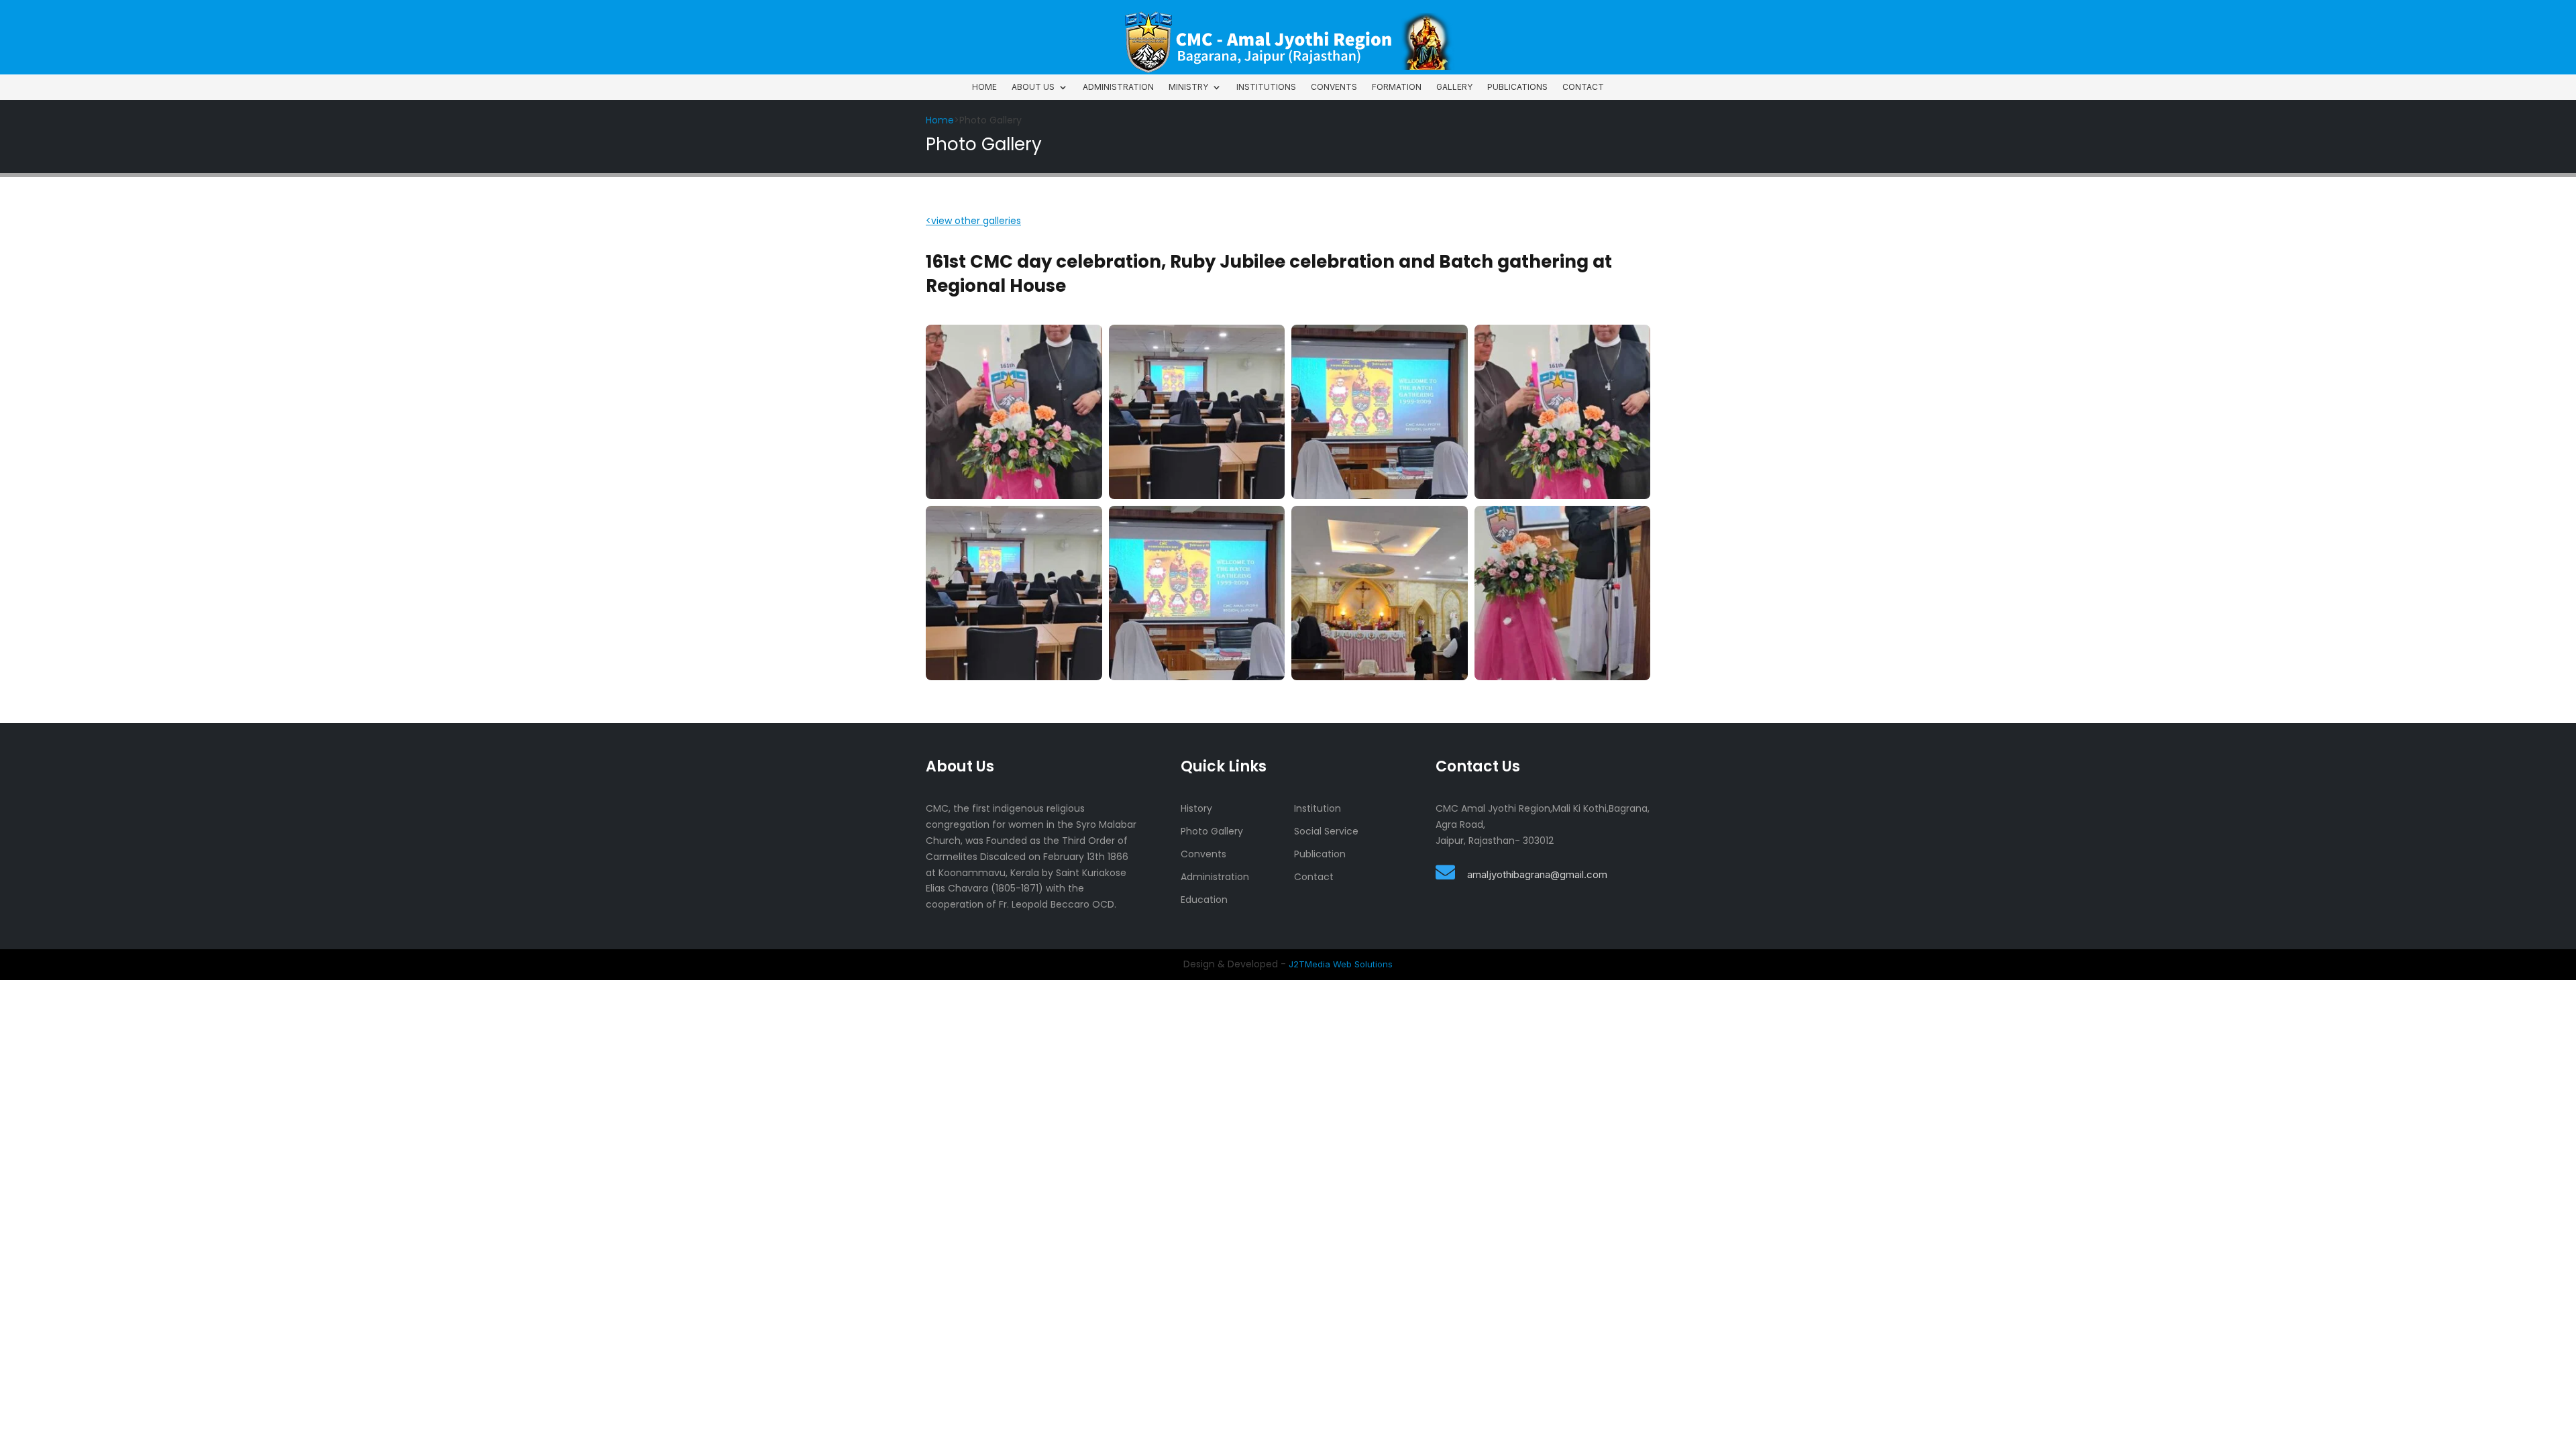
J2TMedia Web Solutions (1341, 964)
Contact (1583, 87)
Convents (1334, 87)
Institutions (1266, 87)
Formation (1397, 87)
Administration (1118, 87)
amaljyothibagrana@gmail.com (1537, 874)
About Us (1033, 87)
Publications (1517, 87)
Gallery (1454, 87)
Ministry (1188, 87)
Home (984, 87)
